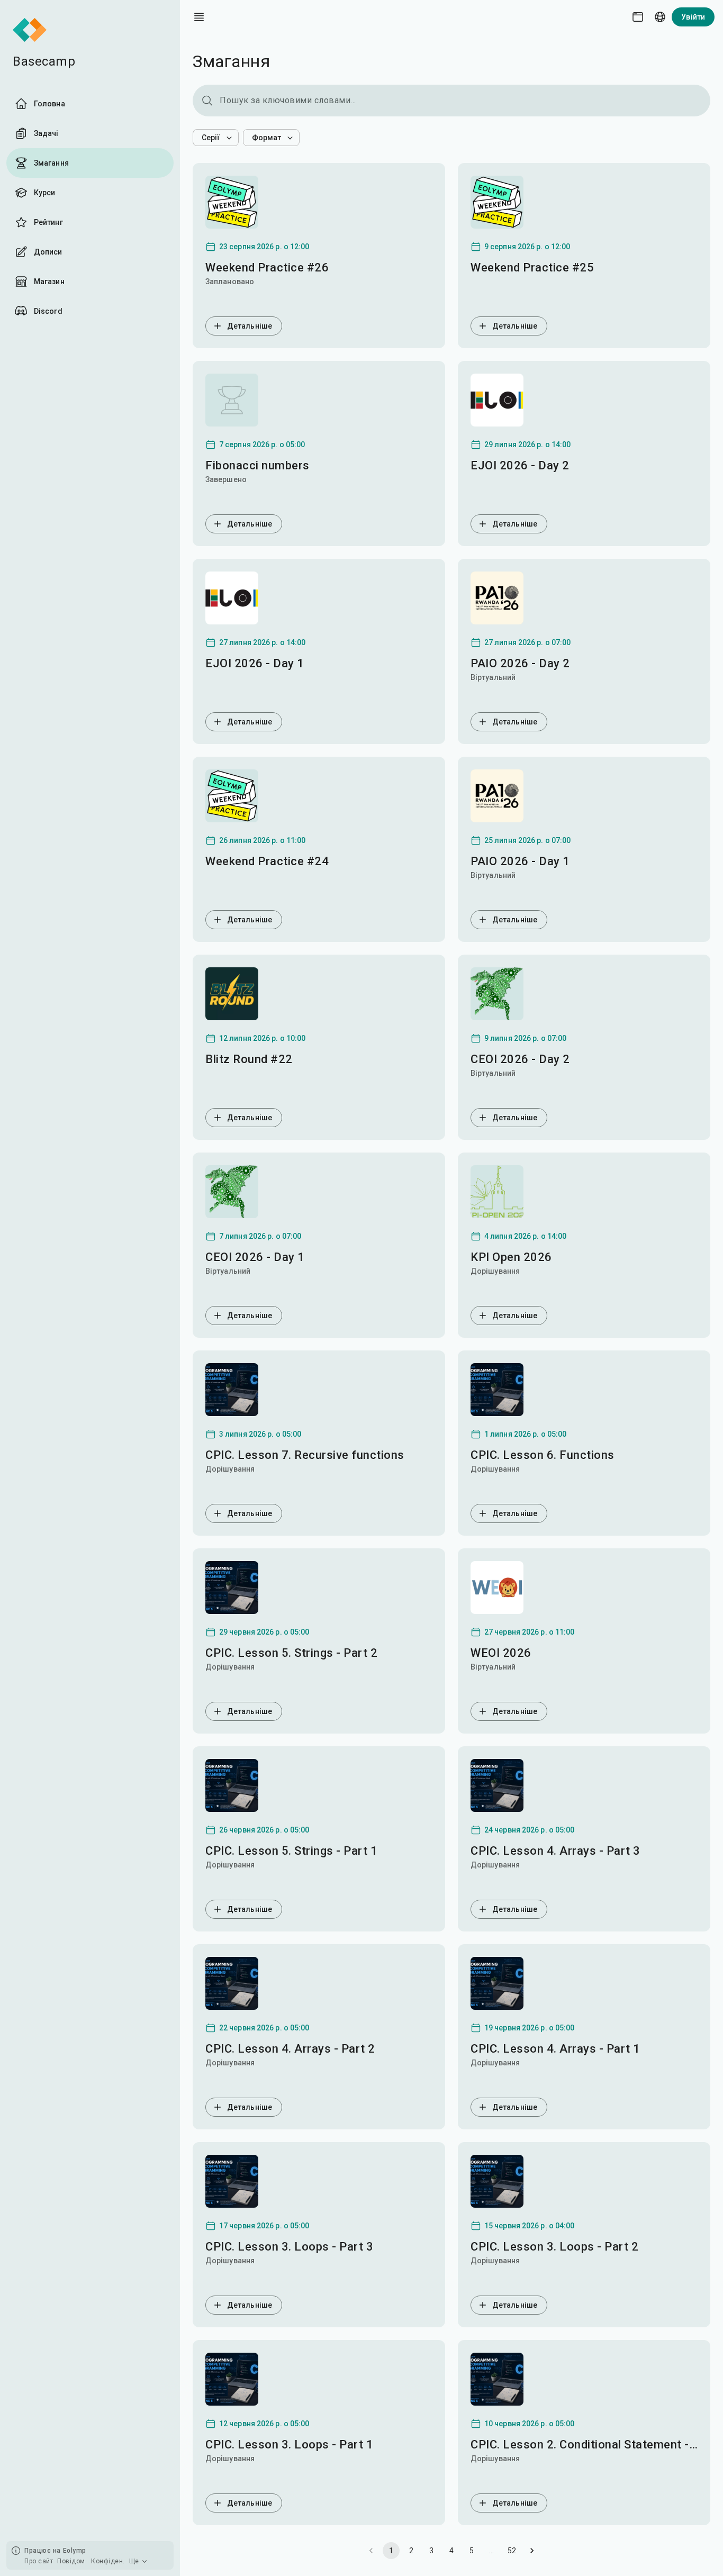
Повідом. (72, 2561)
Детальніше (250, 326)
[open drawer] (199, 17)
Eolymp (75, 2551)
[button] (216, 138)
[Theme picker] (638, 17)
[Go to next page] (532, 2551)
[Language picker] (660, 17)
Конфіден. (108, 2561)
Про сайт (39, 2561)
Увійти (693, 17)
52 (512, 2551)
